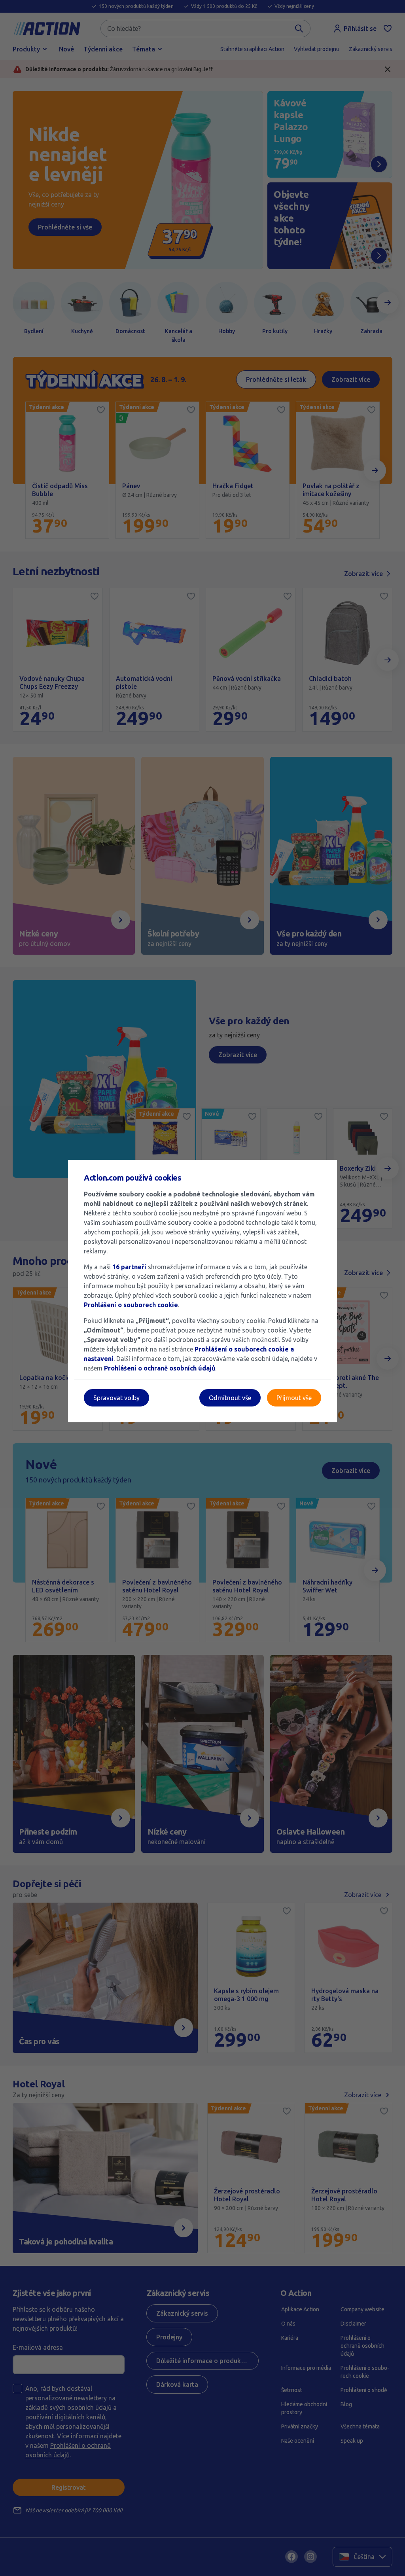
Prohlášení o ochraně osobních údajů (160, 1368)
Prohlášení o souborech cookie (131, 1305)
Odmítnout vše (230, 1398)
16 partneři (129, 1267)
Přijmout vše (294, 1398)
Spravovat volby (116, 1398)
